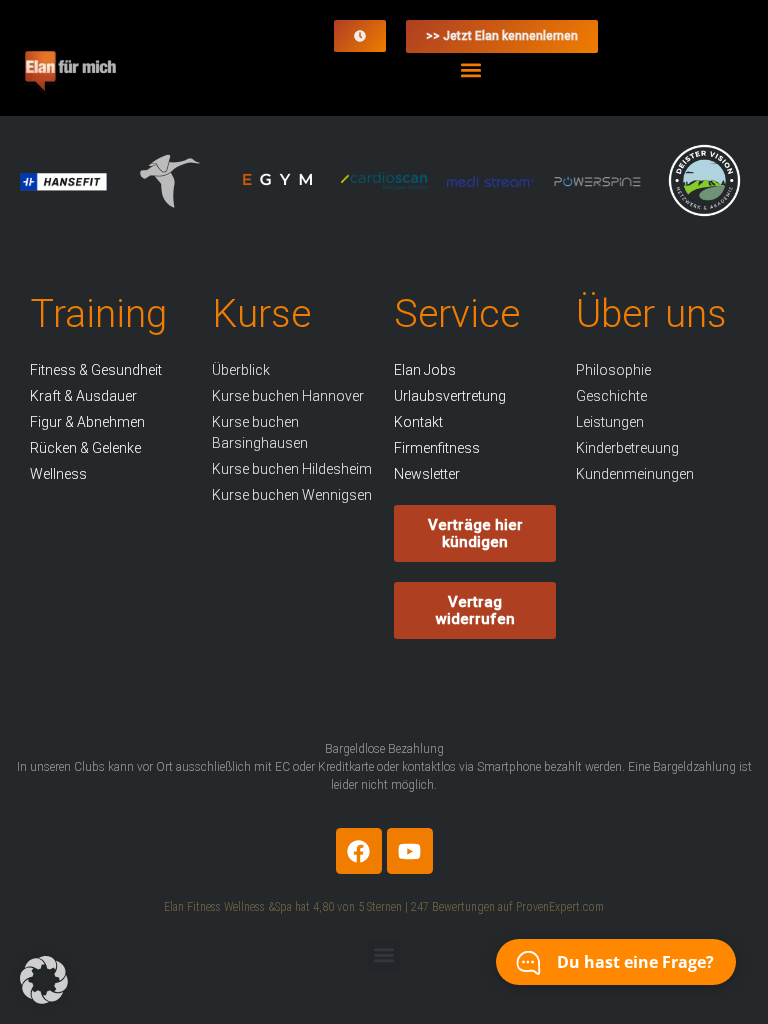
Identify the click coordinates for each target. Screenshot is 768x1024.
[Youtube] (410, 851)
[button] (470, 69)
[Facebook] (359, 851)
